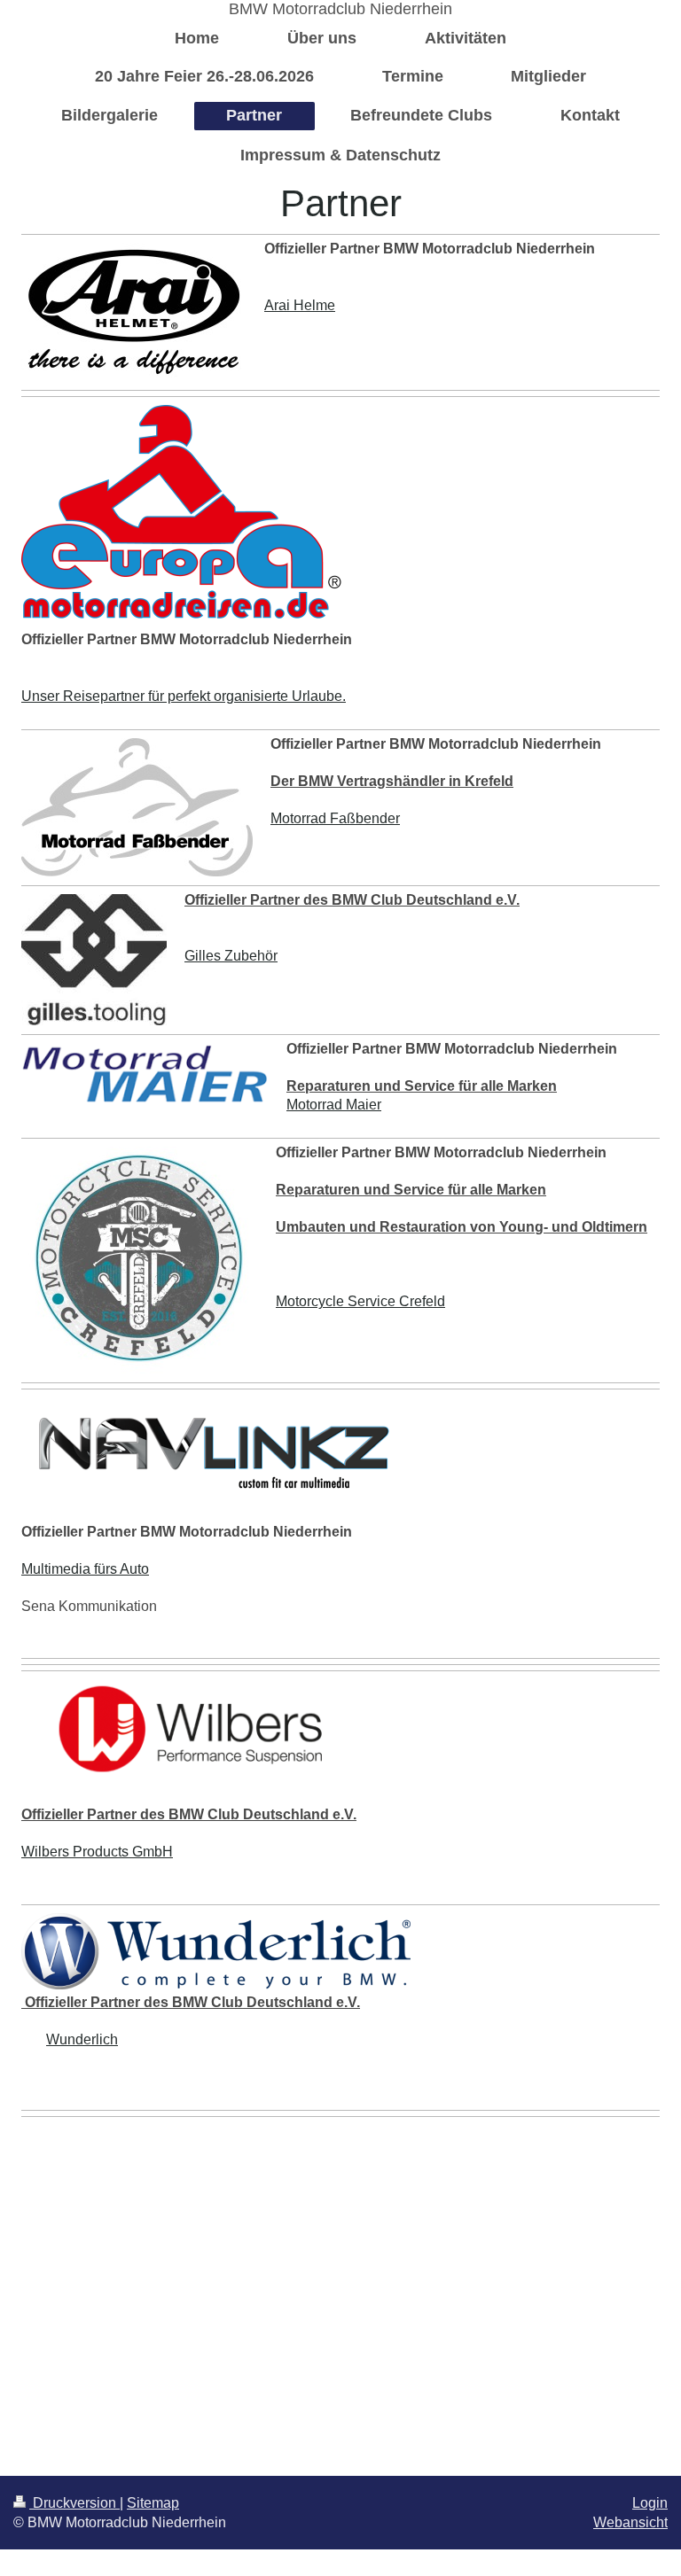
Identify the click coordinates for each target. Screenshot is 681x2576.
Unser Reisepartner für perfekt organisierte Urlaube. (184, 696)
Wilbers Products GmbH (97, 1852)
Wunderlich (82, 2039)
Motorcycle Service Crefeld (360, 1301)
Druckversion (74, 2503)
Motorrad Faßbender (335, 818)
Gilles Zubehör (231, 956)
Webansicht (630, 2522)
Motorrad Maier (334, 1105)
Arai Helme (300, 305)
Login (650, 2503)
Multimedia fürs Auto (85, 1569)
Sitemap (153, 2503)
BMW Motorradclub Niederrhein (340, 9)
